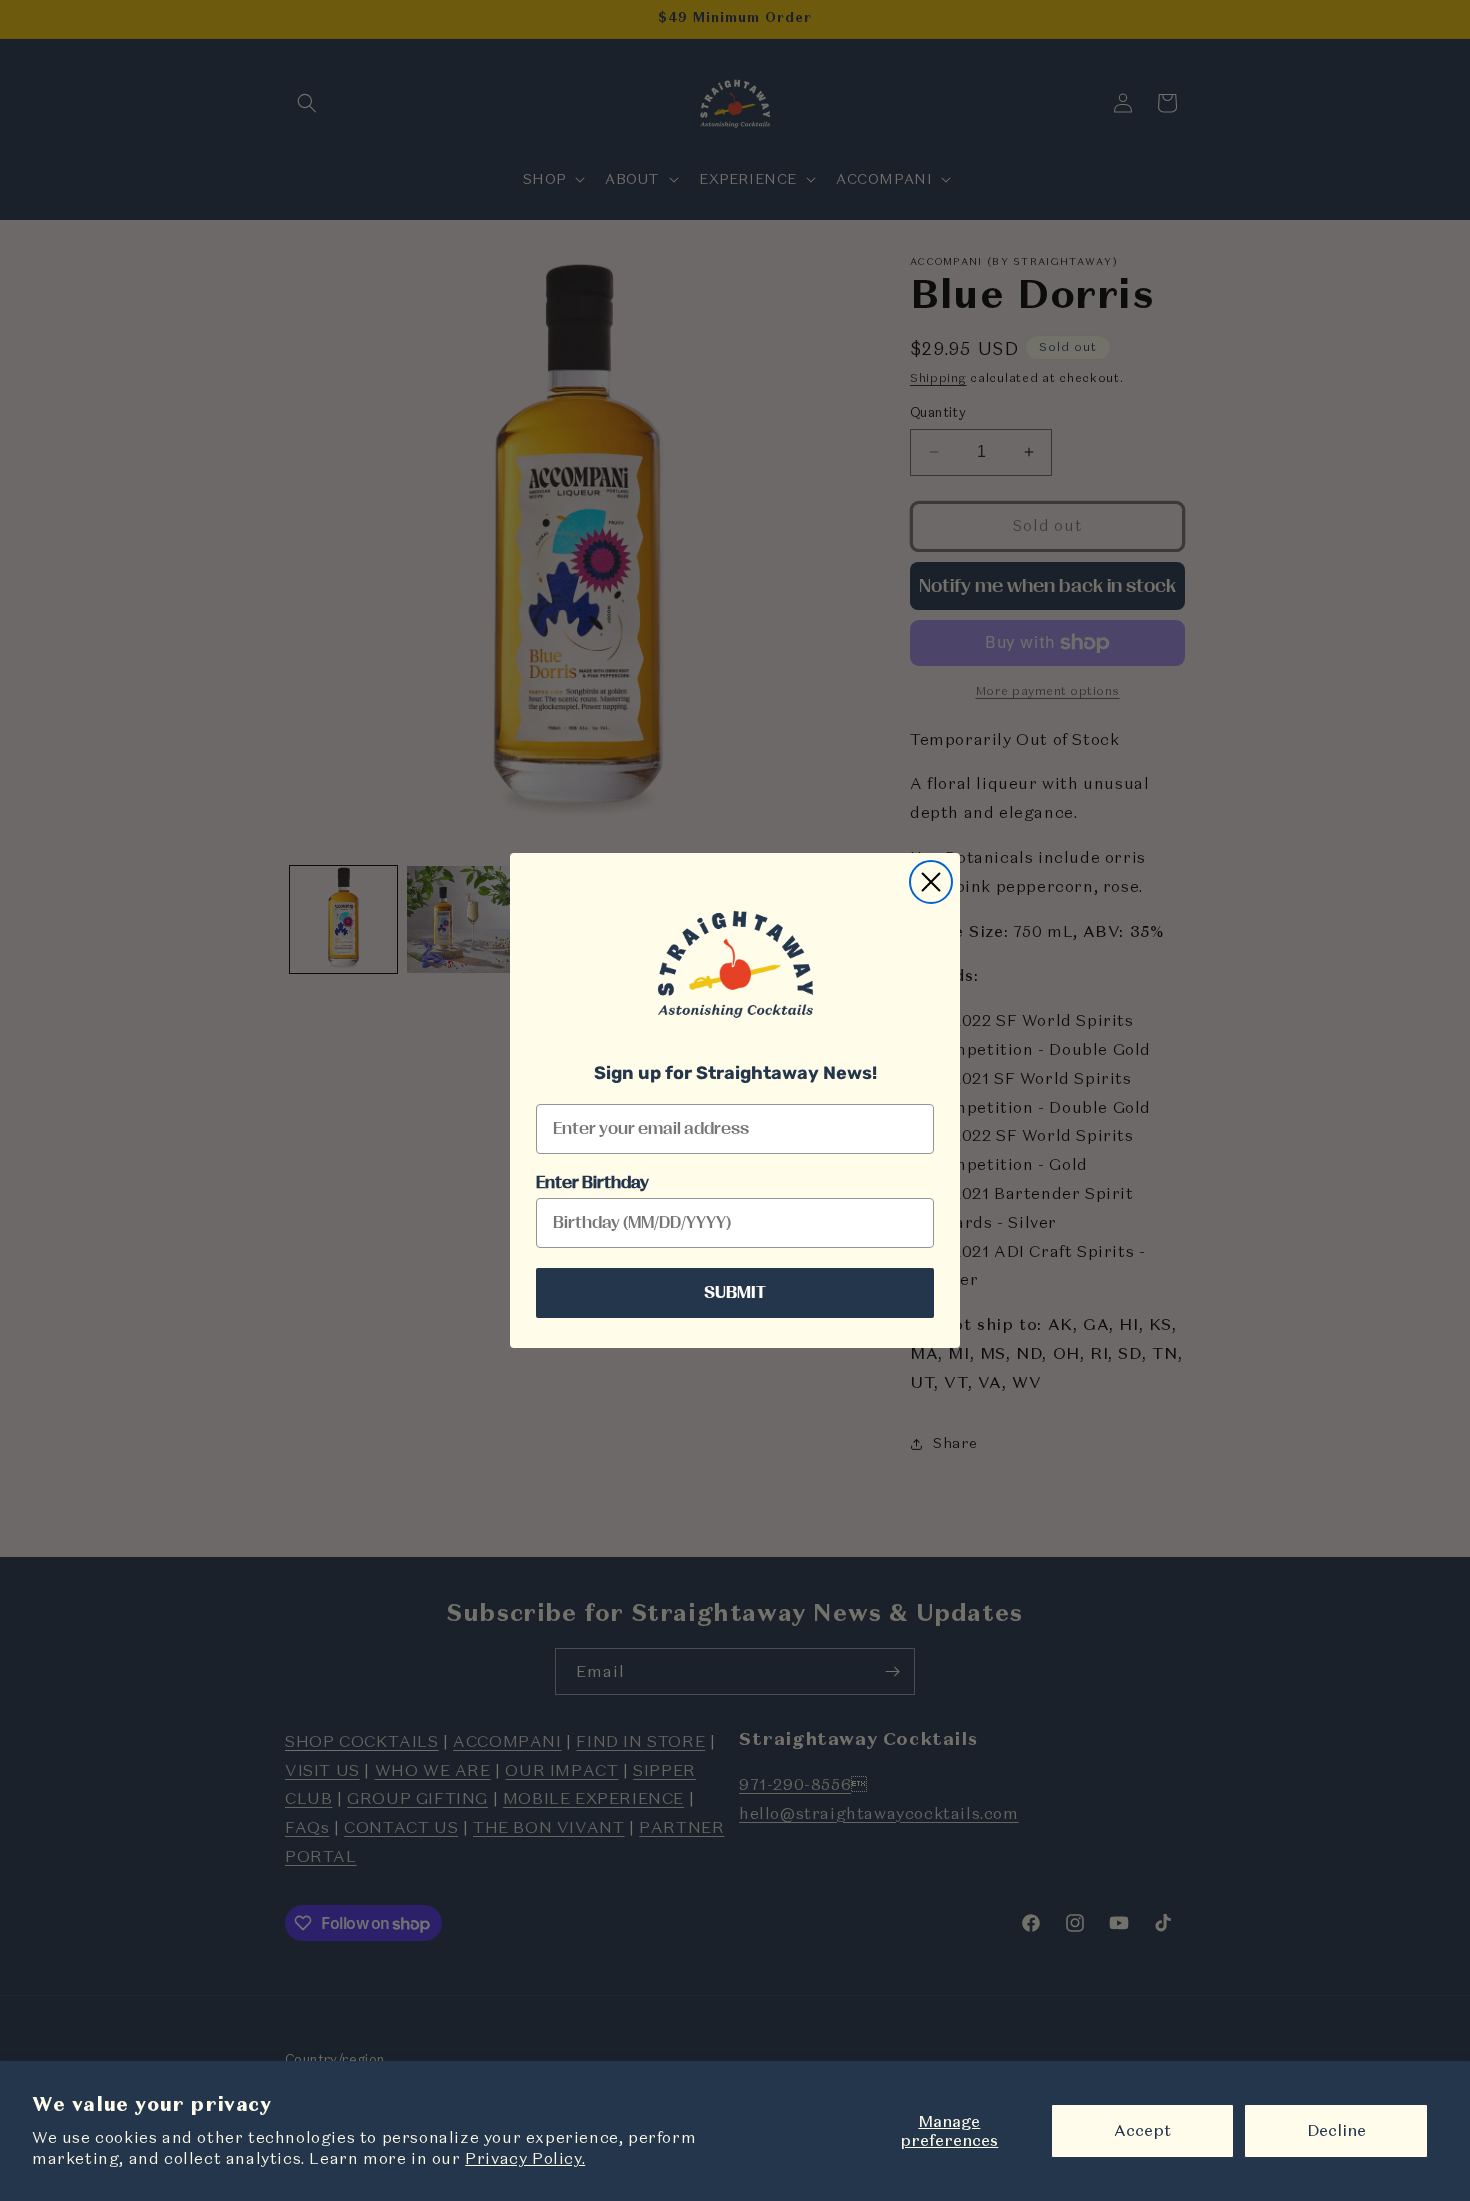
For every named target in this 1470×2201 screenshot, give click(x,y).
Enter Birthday (592, 1183)
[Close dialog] (931, 882)
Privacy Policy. (525, 2158)
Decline (1336, 2130)
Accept (1142, 2130)
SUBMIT (735, 1293)
